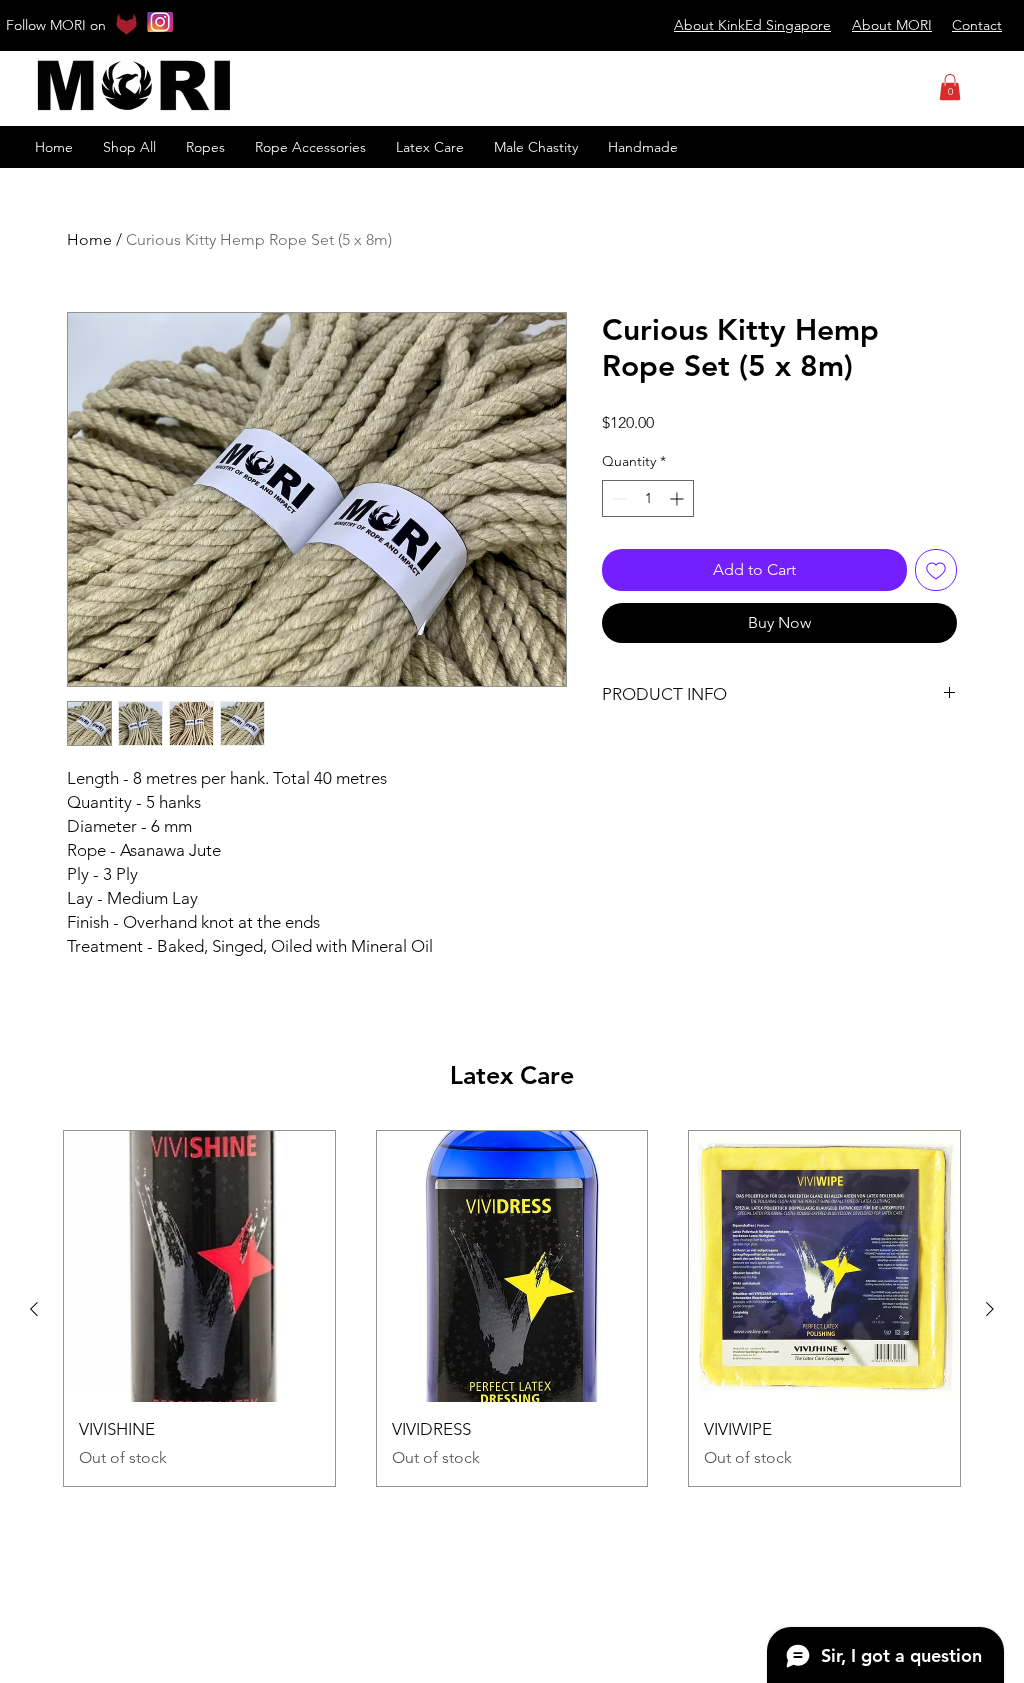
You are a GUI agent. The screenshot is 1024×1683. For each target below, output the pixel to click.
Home (89, 239)
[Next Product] (990, 1309)
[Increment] (678, 498)
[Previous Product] (34, 1309)
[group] (512, 1308)
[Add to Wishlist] (936, 570)
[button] (950, 87)
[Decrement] (617, 498)
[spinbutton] (648, 498)
